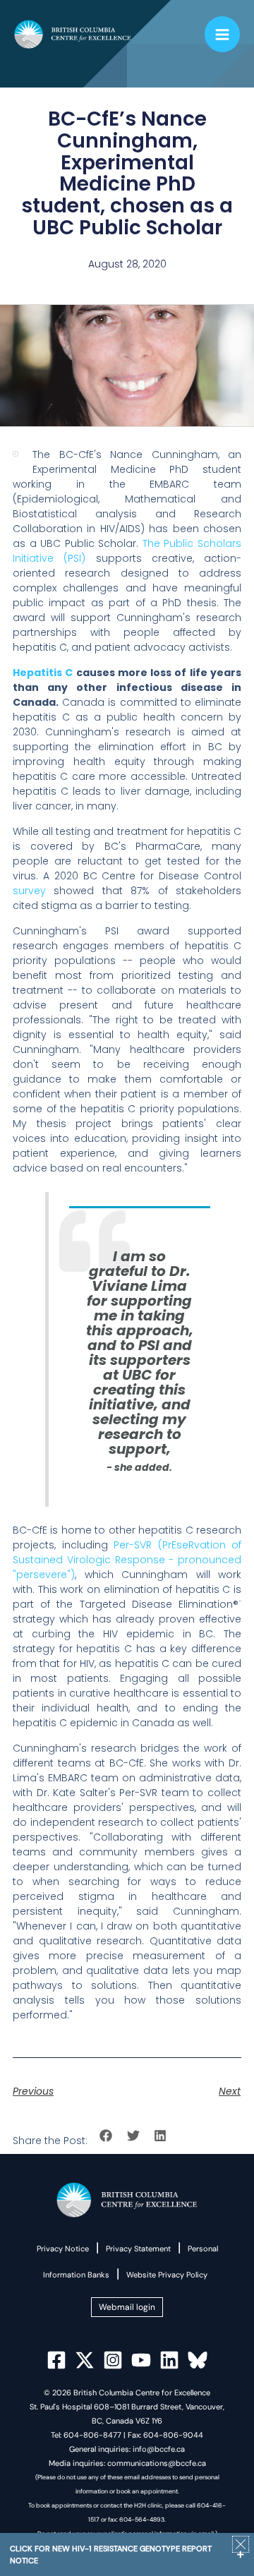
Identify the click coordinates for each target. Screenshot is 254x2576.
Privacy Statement (138, 2249)
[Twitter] (85, 2360)
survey (29, 891)
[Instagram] (113, 2360)
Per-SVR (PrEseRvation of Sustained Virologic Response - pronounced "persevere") (127, 1560)
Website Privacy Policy (167, 2275)
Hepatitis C (43, 673)
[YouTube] (141, 2360)
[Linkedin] (169, 2360)
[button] (106, 2136)
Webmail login (127, 2307)
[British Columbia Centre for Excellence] (73, 35)
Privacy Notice (63, 2249)
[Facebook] (56, 2360)
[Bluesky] (198, 2360)
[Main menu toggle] (223, 34)
